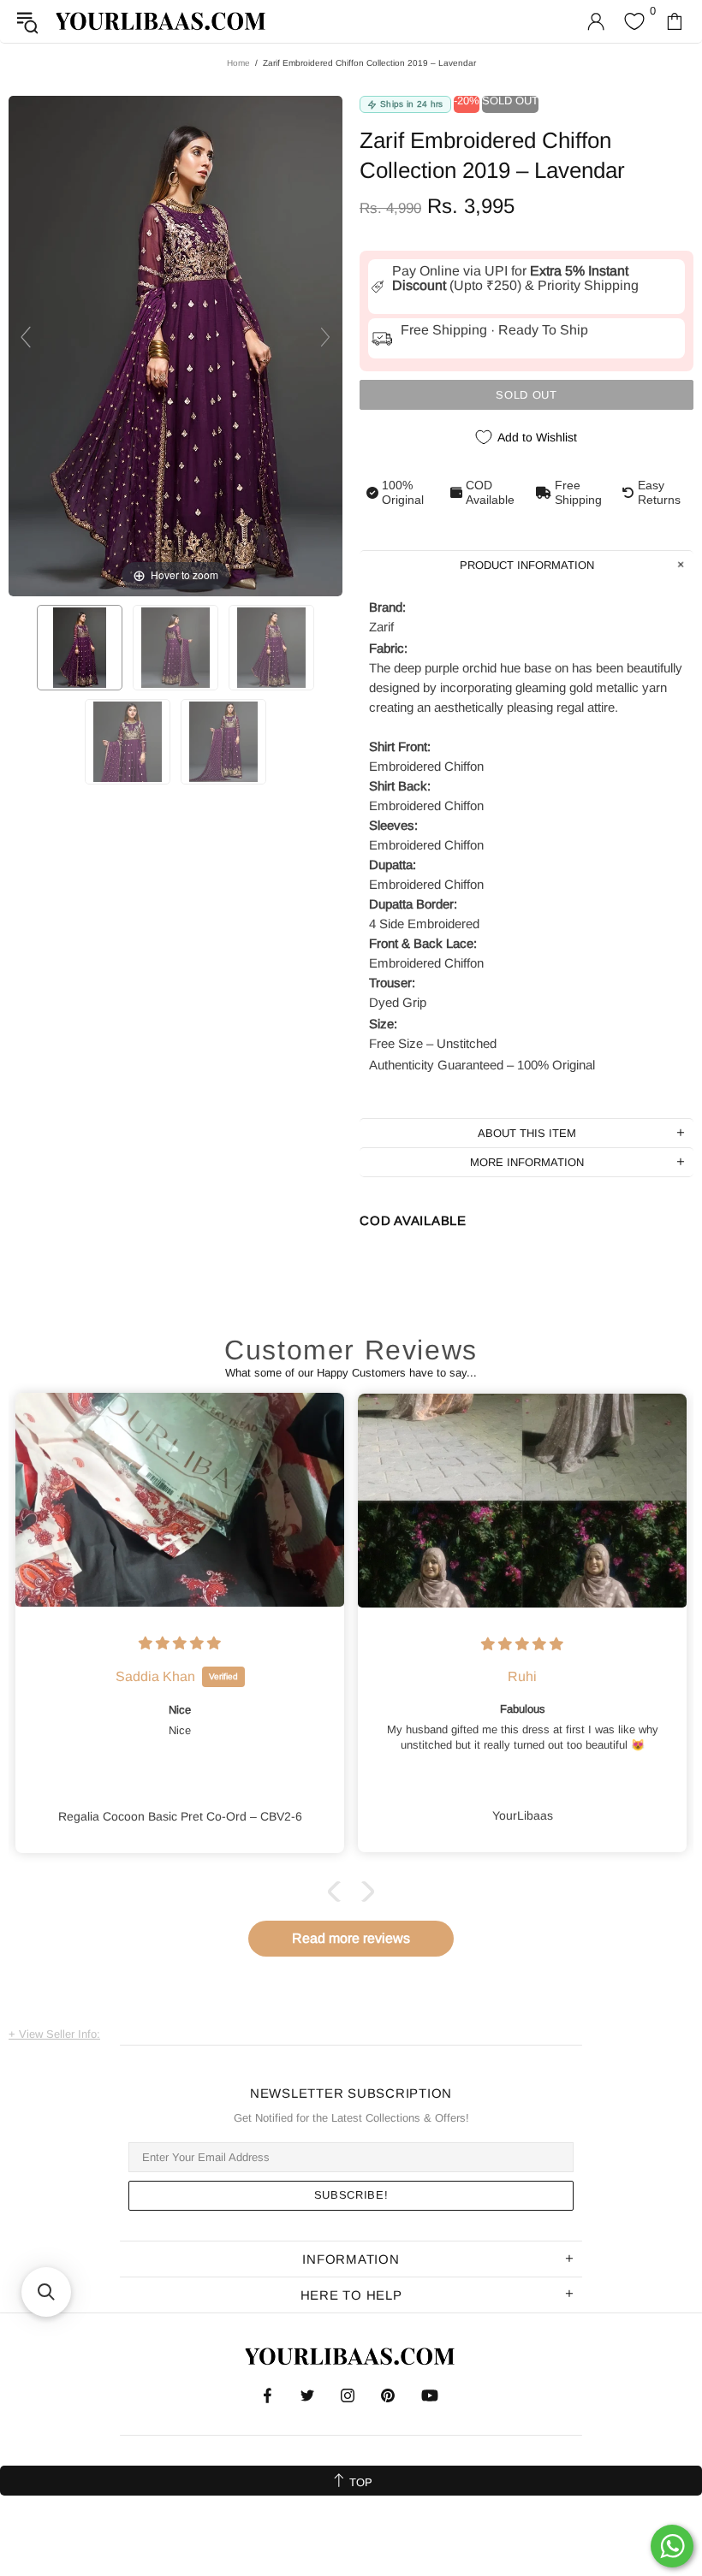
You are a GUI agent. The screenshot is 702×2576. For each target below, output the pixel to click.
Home (238, 63)
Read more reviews (351, 1938)
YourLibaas (162, 21)
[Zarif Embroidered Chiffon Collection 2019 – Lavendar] (80, 648)
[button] (338, 1892)
